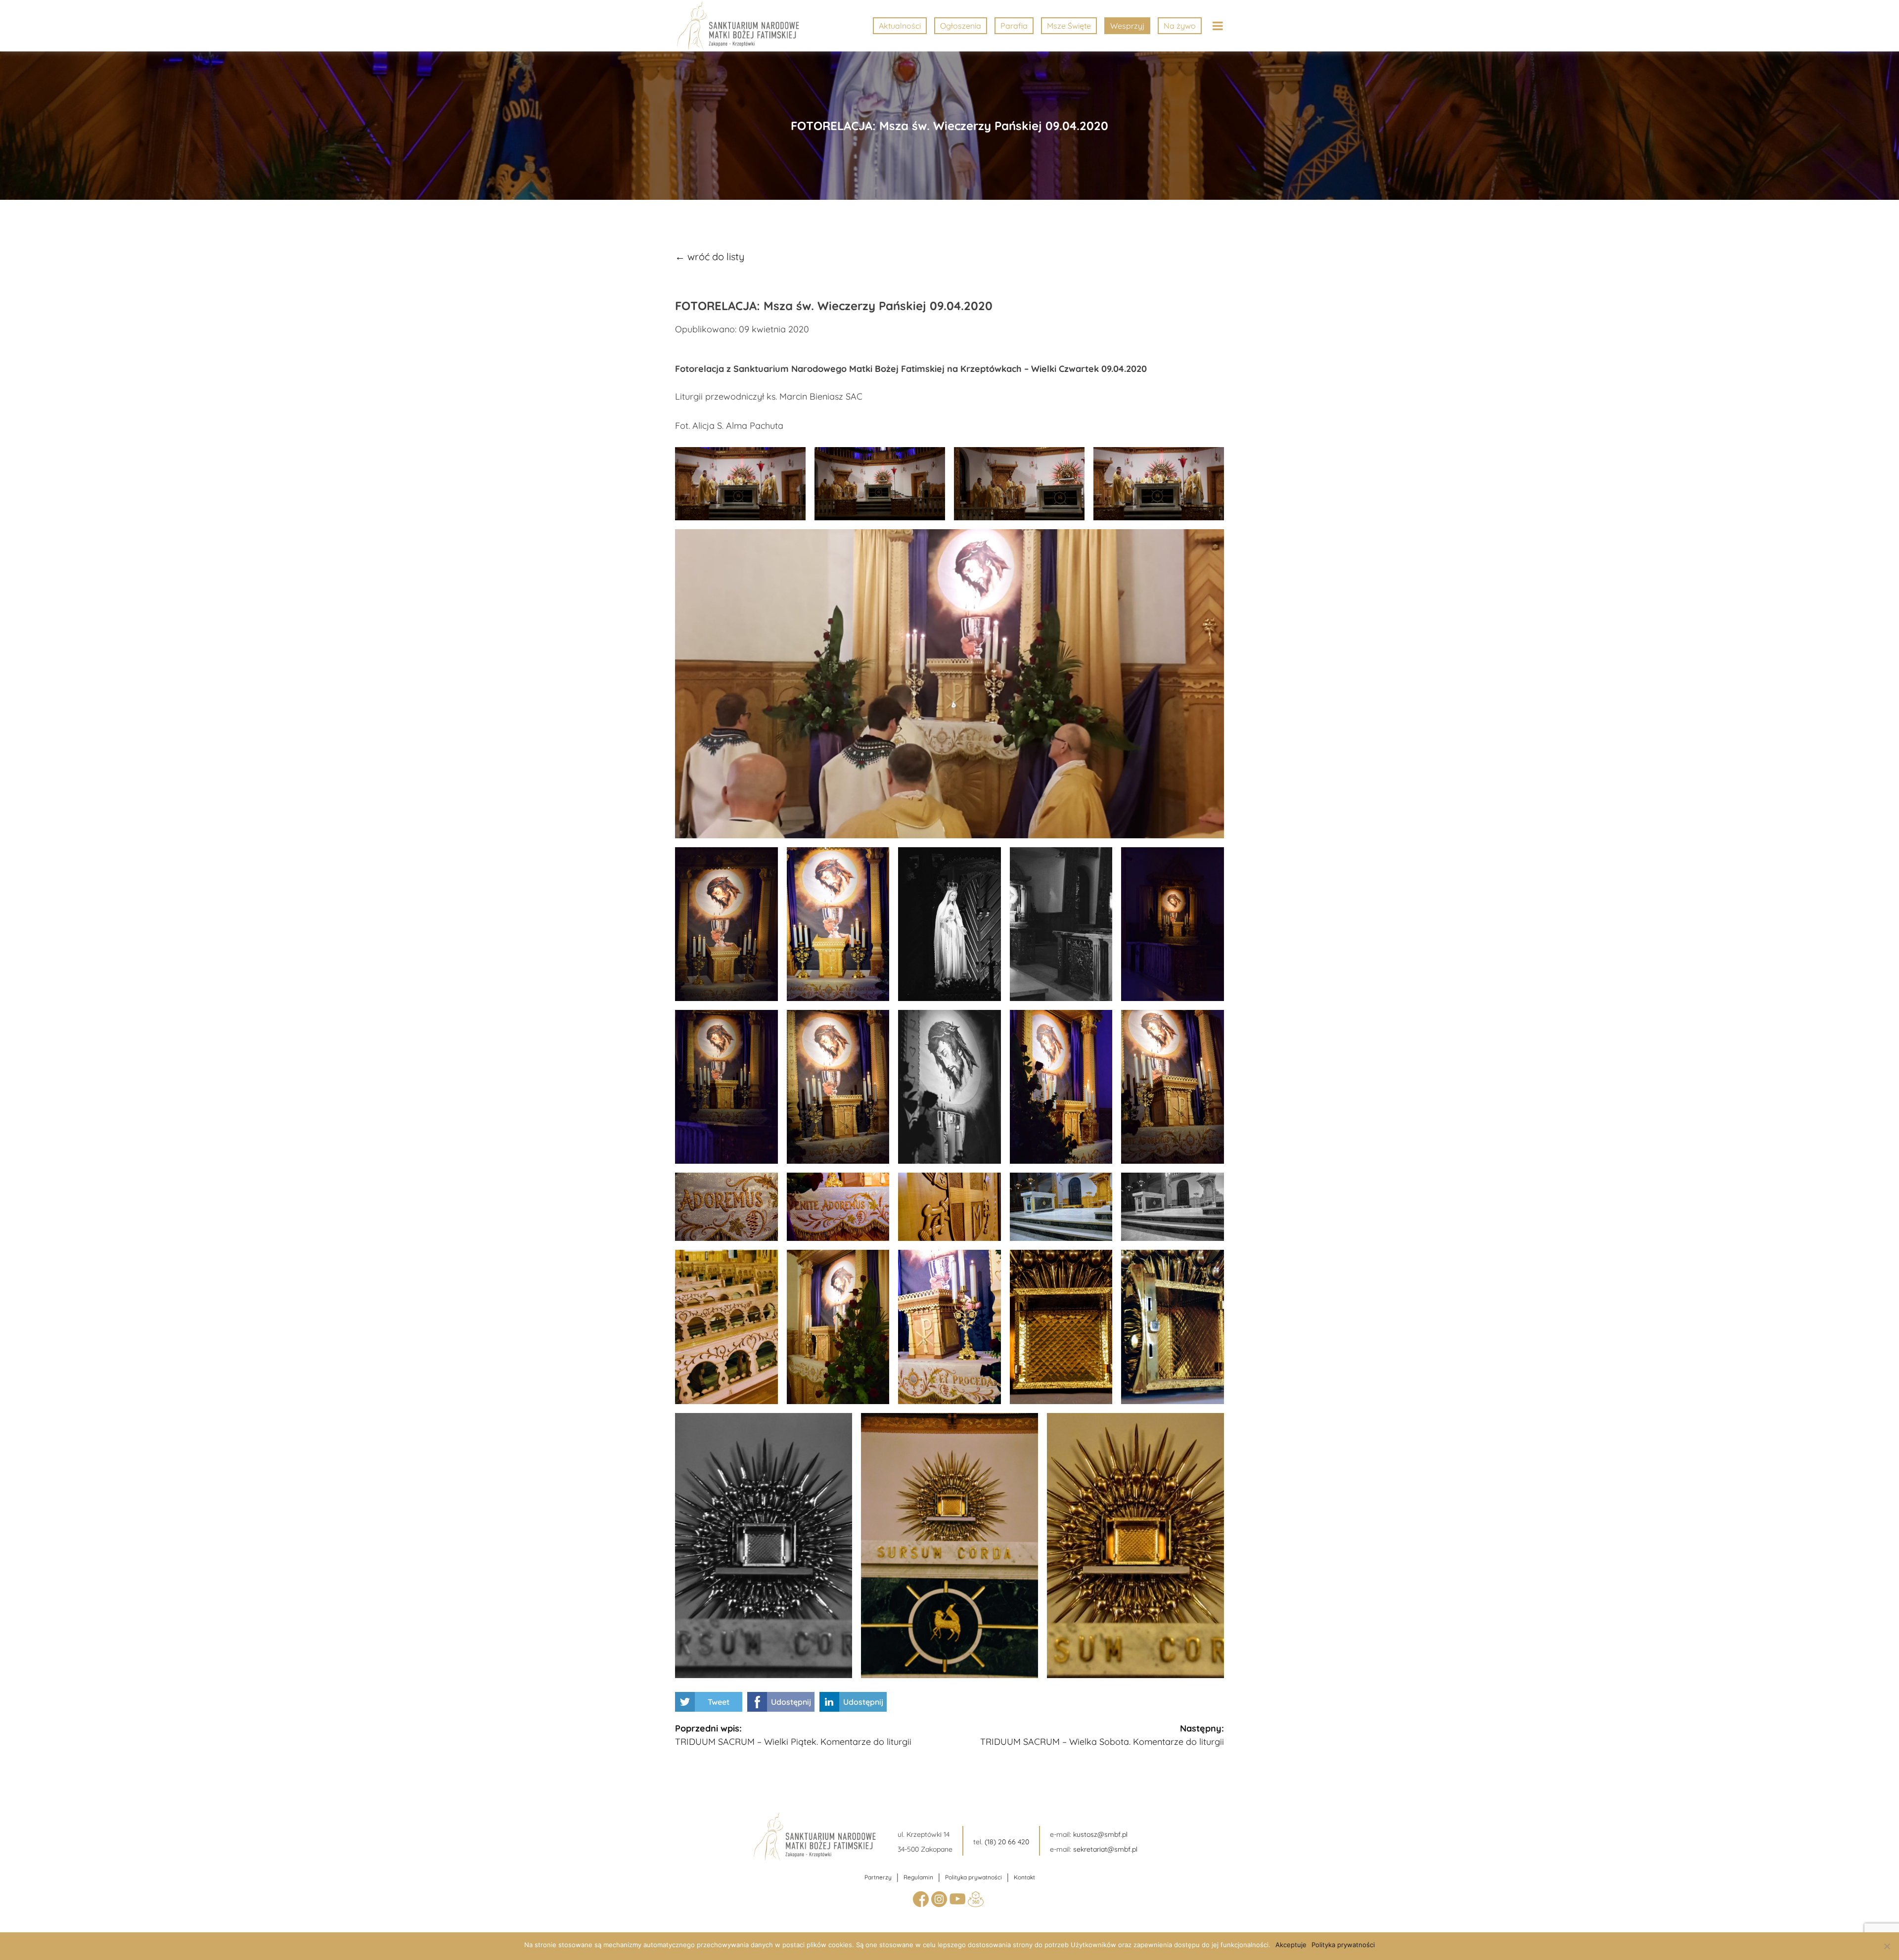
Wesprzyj (1127, 26)
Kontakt (1024, 1877)
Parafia (1014, 26)
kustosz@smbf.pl (1100, 1834)
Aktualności (900, 26)
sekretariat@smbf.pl (1105, 1849)
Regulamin (918, 1877)
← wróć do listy (710, 256)
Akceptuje (1291, 1945)
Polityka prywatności (973, 1877)
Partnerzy (878, 1877)
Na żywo (1180, 26)
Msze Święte (1069, 26)
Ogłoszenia (961, 26)
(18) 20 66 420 (1007, 1842)
